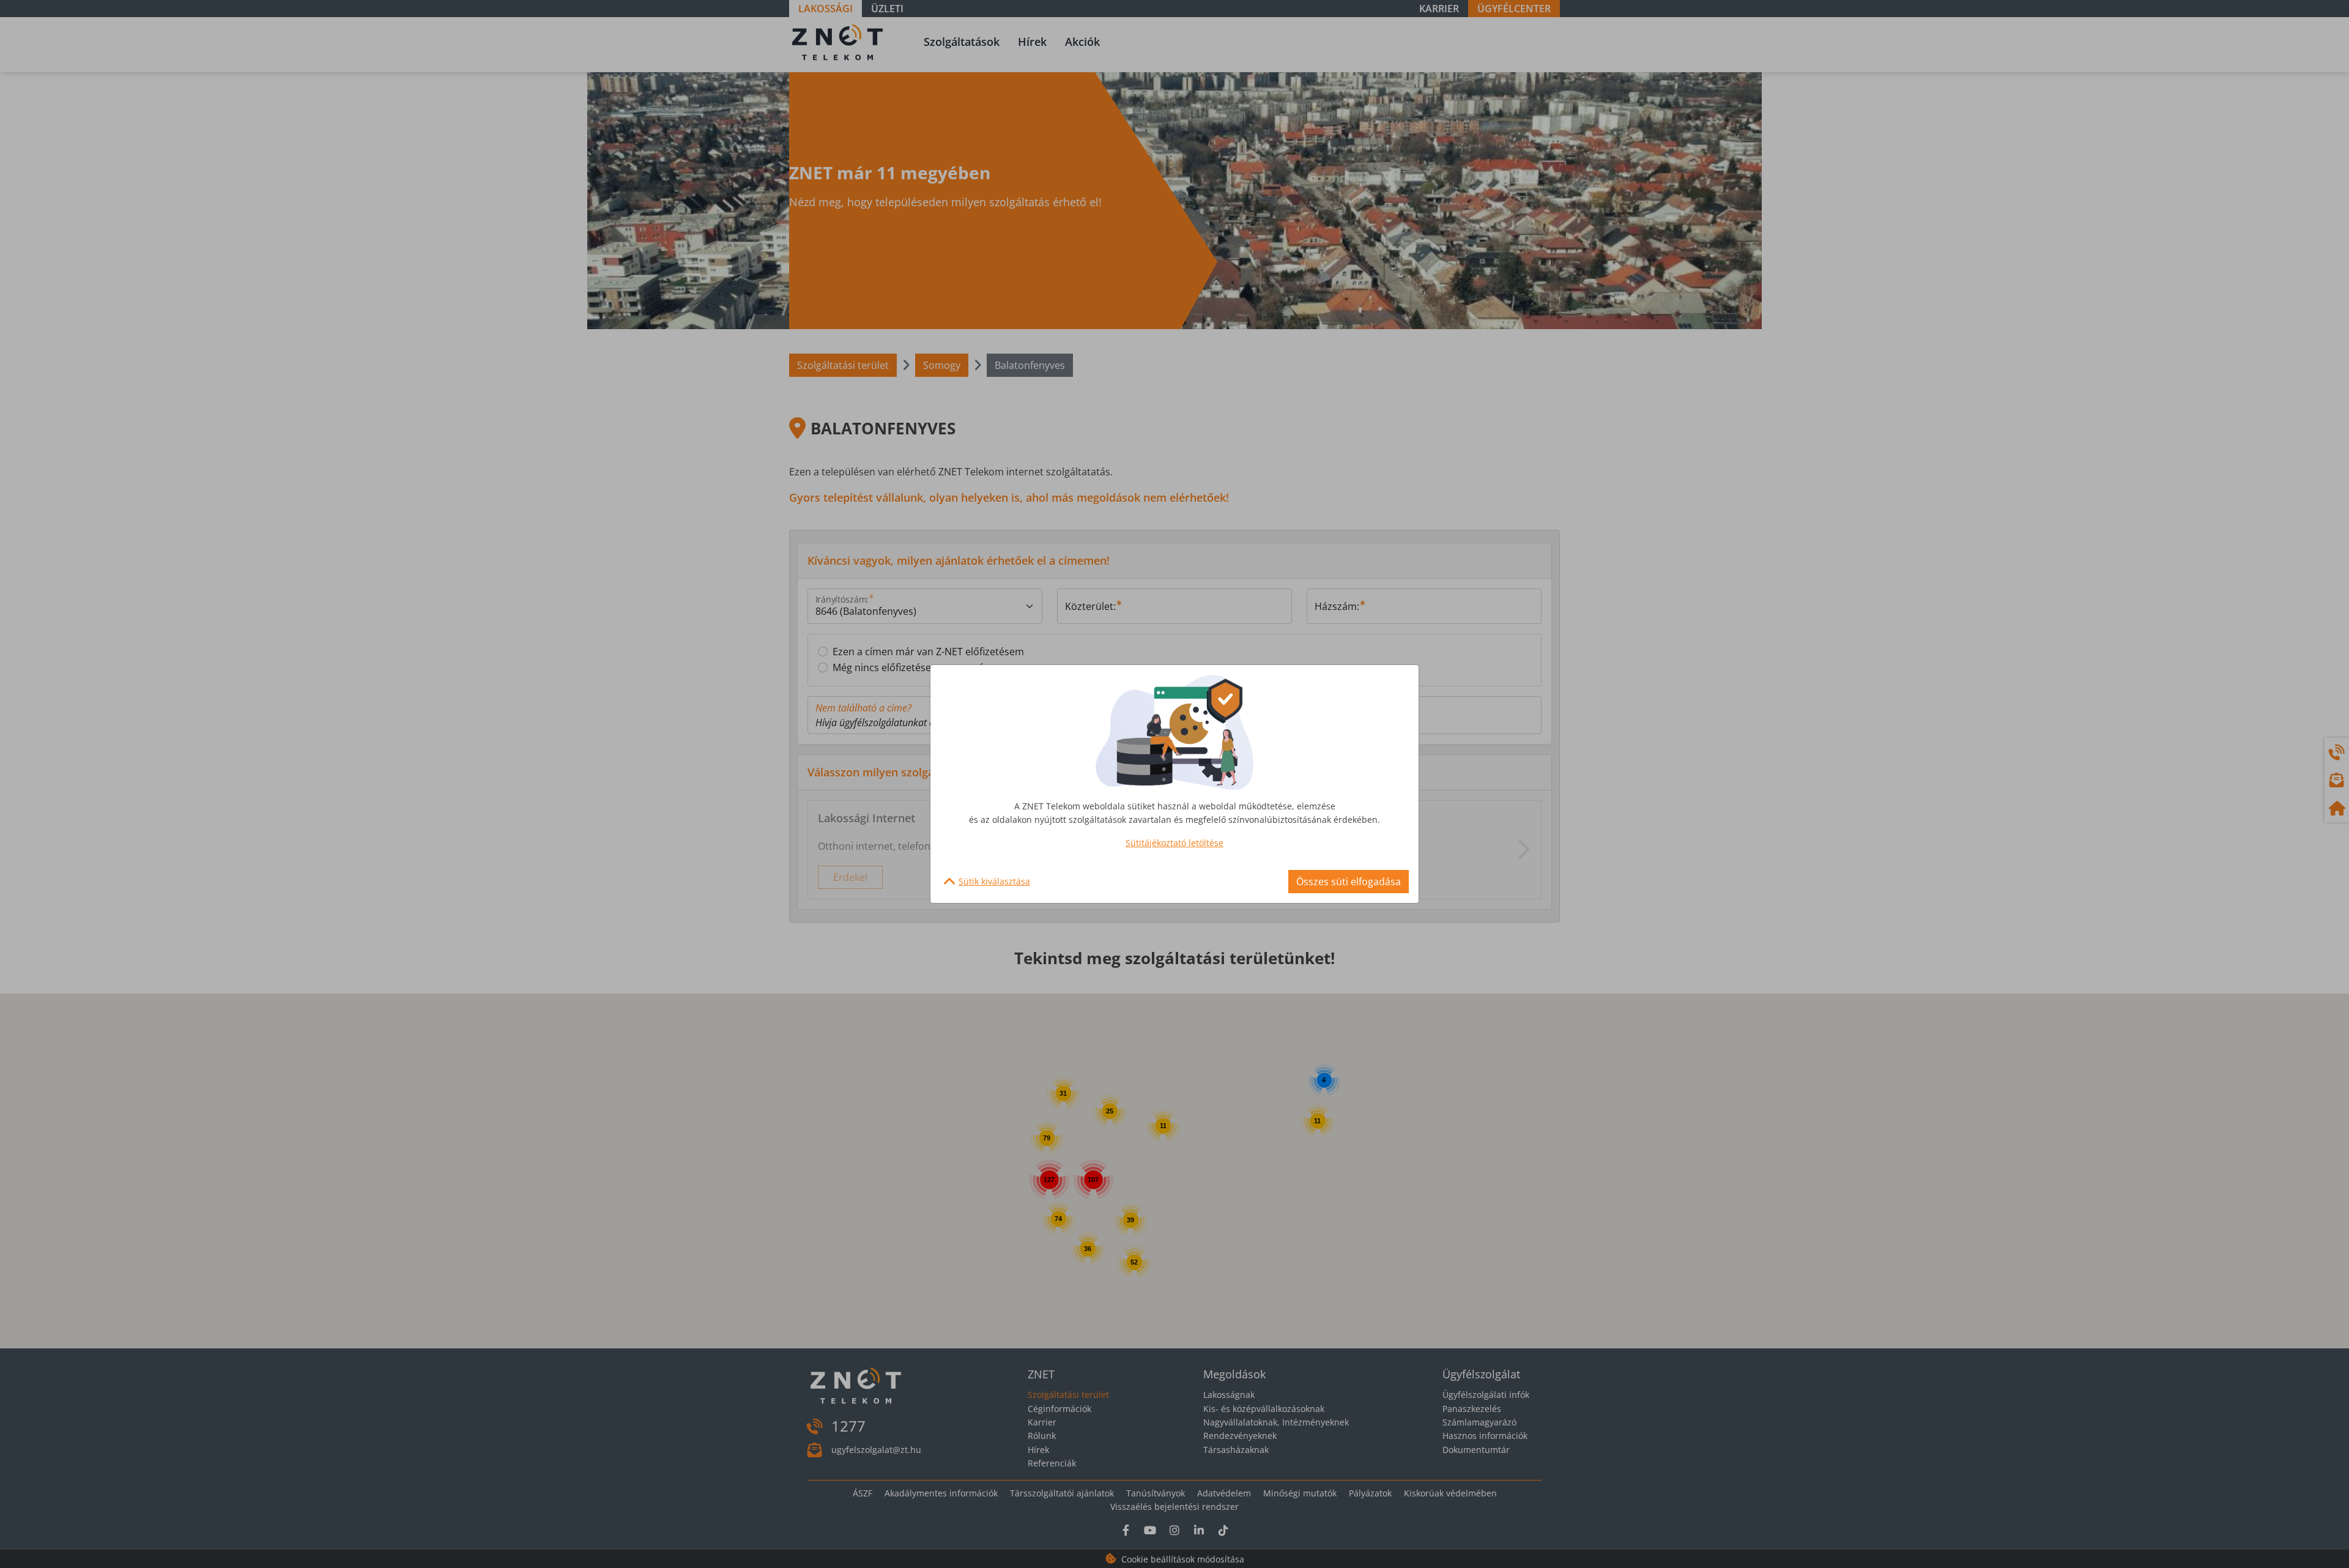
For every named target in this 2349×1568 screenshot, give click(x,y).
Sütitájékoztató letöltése (1174, 843)
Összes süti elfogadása (1349, 882)
